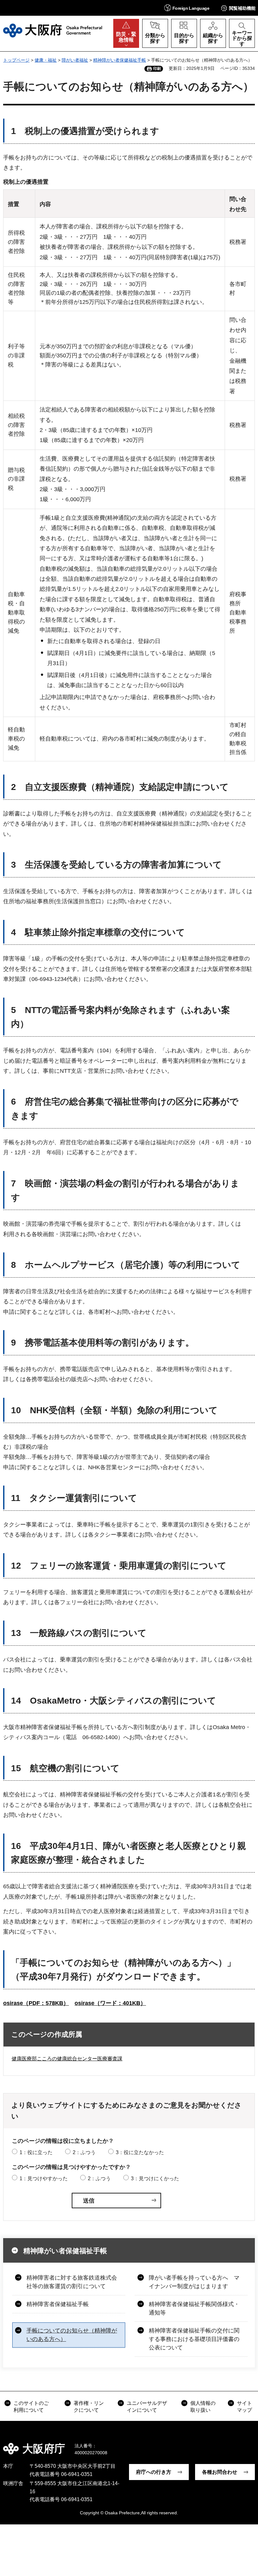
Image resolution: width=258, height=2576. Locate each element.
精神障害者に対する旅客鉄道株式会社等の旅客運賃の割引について (72, 2282)
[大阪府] (53, 31)
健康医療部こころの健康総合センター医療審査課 (67, 2059)
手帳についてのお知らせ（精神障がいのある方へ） (72, 2335)
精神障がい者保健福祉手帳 (120, 60)
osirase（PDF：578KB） (36, 2003)
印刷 (157, 69)
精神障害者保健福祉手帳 (58, 2304)
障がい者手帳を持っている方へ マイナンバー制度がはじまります (194, 2282)
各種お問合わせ (220, 2472)
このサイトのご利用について (31, 2407)
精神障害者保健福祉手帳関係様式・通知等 (194, 2308)
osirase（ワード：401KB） (110, 2003)
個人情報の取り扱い (203, 2407)
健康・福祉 (46, 60)
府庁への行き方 (154, 2472)
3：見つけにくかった (155, 2178)
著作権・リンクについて (89, 2407)
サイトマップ (244, 2407)
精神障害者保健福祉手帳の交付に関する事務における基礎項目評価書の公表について (194, 2339)
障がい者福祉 (75, 60)
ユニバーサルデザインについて (147, 2407)
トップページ (16, 60)
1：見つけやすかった (44, 2178)
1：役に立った (36, 2152)
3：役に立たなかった (140, 2152)
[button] (187, 8)
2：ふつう (84, 2152)
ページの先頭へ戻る (249, 2444)
